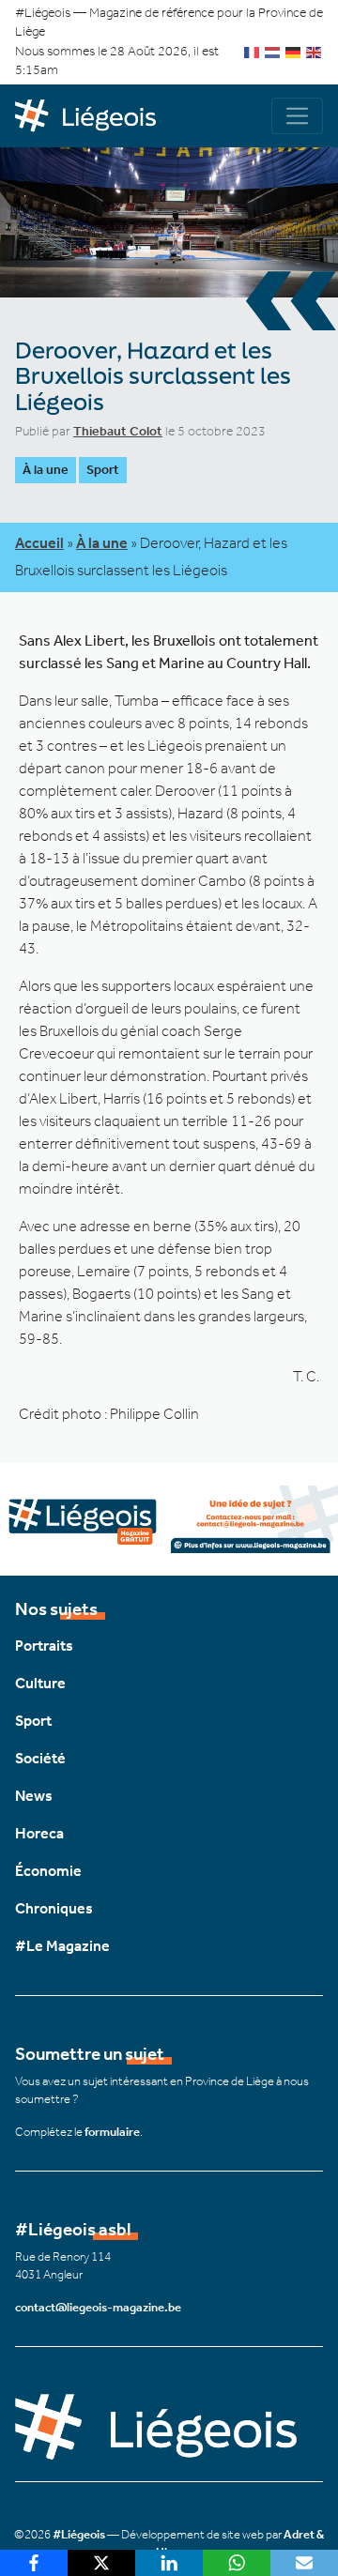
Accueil (39, 543)
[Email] (304, 2563)
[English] (315, 51)
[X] (101, 2563)
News (34, 1796)
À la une (46, 470)
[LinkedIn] (169, 2563)
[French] (253, 51)
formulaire (112, 2132)
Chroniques (54, 1908)
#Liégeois (79, 2534)
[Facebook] (34, 2563)
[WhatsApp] (237, 2563)
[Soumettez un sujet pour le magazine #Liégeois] (169, 1518)
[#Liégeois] (92, 116)
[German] (294, 51)
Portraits (44, 1646)
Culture (40, 1683)
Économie (48, 1871)
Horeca (39, 1833)
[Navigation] (297, 116)
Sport (103, 470)
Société (40, 1758)
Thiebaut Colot (118, 431)
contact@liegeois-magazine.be (98, 2307)
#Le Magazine (62, 1946)
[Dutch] (273, 51)
